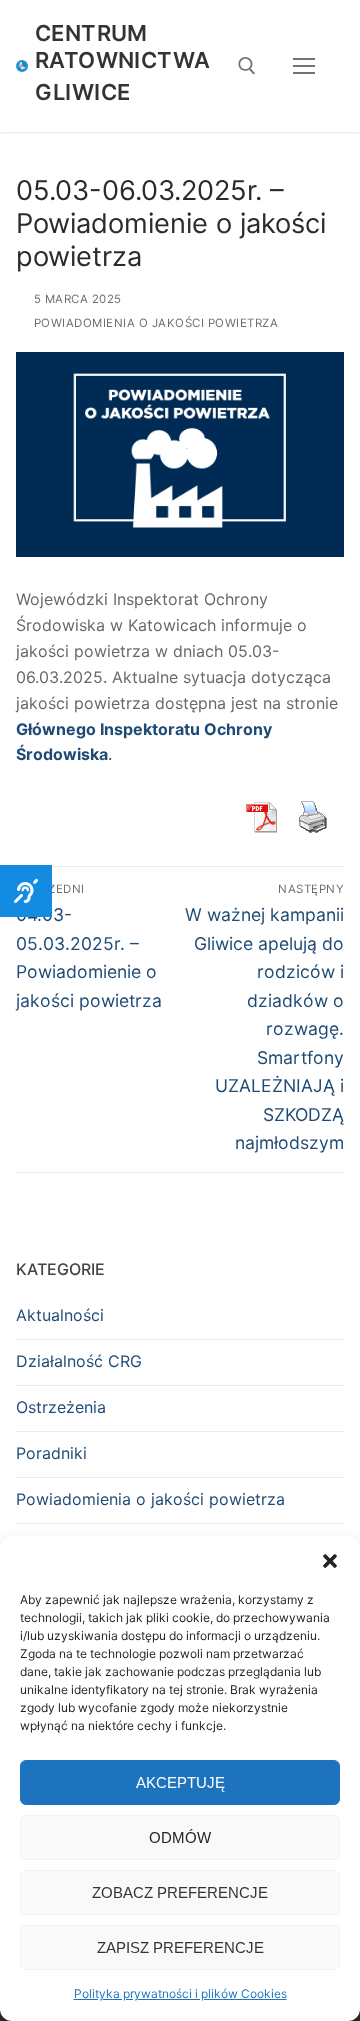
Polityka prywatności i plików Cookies (180, 1993)
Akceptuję (180, 1782)
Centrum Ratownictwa (122, 46)
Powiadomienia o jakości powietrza (154, 323)
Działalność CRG (79, 1361)
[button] (330, 1561)
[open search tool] (247, 66)
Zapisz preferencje (180, 1947)
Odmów (180, 1837)
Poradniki (51, 1453)
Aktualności (60, 1315)
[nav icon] (304, 66)
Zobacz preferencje (180, 1892)
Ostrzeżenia (61, 1407)
